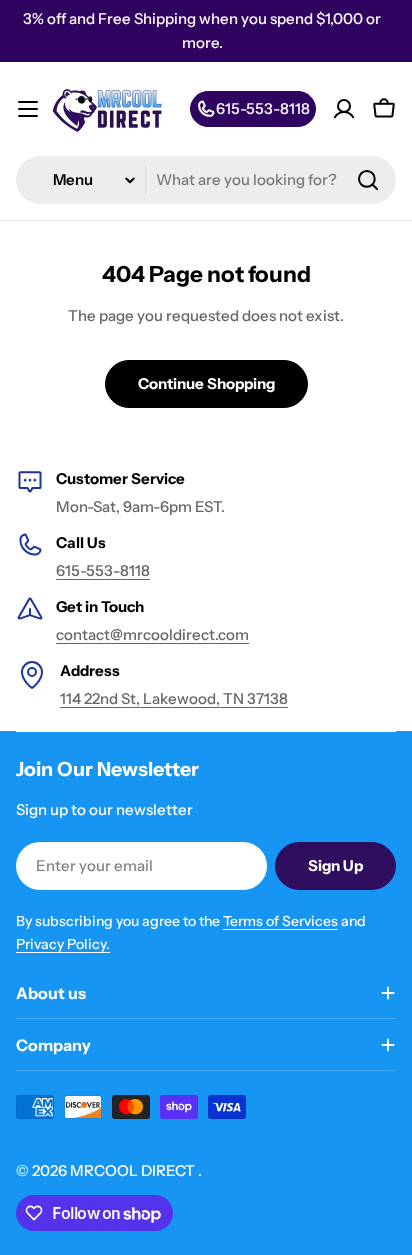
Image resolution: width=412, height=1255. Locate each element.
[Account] (344, 109)
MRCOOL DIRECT (134, 1170)
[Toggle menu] (28, 109)
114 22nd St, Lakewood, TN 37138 (174, 698)
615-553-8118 (103, 570)
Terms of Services (280, 921)
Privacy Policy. (63, 944)
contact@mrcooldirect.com (152, 634)
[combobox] (206, 180)
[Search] (368, 180)
